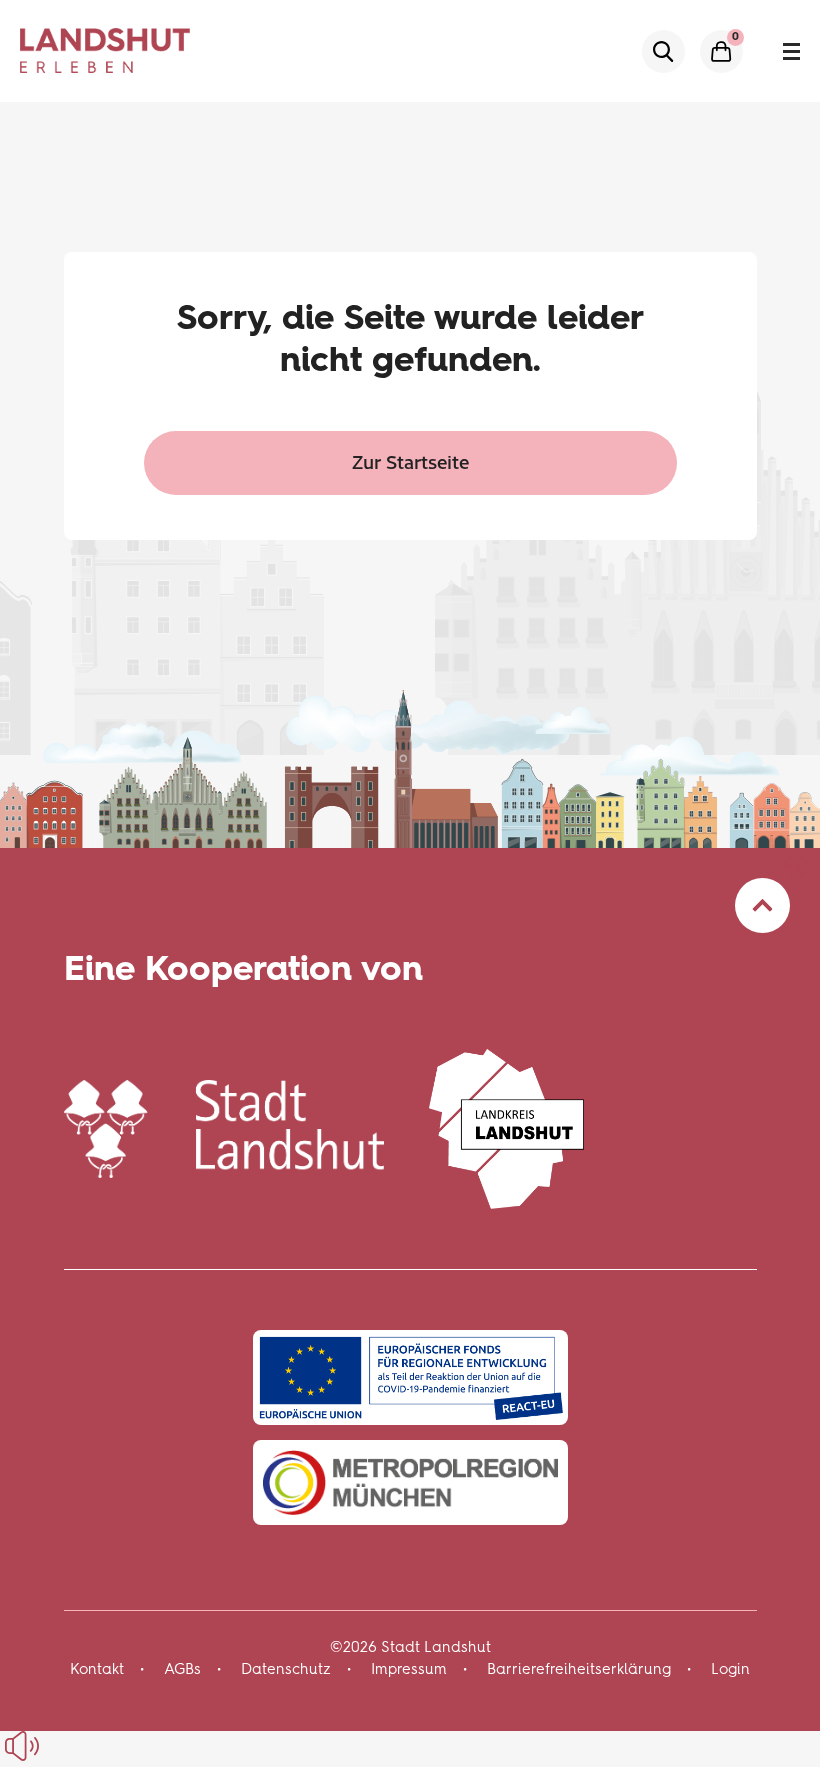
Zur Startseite (410, 461)
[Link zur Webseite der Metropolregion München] (410, 1482)
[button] (797, 866)
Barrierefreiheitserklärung (579, 1669)
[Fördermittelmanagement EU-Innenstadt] (410, 1377)
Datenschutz (286, 1669)
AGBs (182, 1669)
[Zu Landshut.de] (224, 1125)
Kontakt (97, 1669)
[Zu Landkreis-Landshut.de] (507, 1125)
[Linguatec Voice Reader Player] (67, 1746)
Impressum (409, 1669)
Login (730, 1669)
